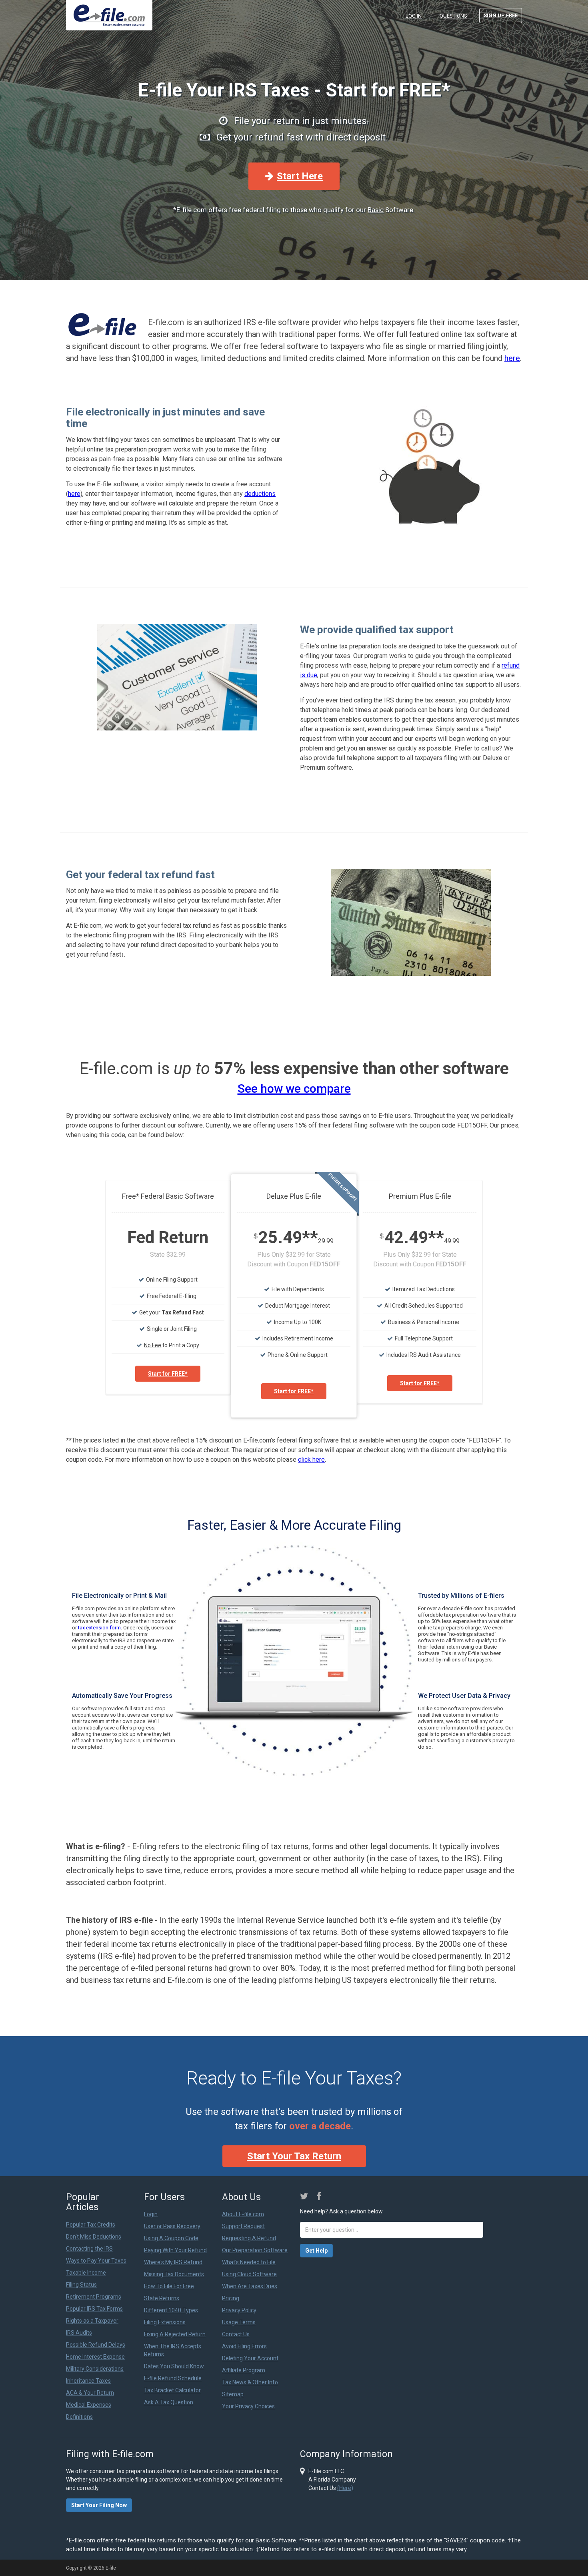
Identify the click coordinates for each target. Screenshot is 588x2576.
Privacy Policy (239, 2310)
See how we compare (294, 1088)
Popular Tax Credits (91, 2225)
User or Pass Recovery (172, 2226)
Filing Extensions (165, 2322)
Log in (414, 16)
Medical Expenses (89, 2405)
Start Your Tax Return (294, 2156)
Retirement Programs (94, 2297)
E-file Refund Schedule (173, 2378)
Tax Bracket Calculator (172, 2390)
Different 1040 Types (171, 2310)
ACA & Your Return (90, 2393)
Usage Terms (239, 2322)
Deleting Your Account (250, 2358)
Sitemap (233, 2394)
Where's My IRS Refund (173, 2262)
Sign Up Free (501, 15)
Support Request (243, 2226)
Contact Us (236, 2334)
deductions (260, 494)
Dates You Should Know (174, 2366)
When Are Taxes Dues (250, 2286)
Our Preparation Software (255, 2250)
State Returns (162, 2298)
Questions (453, 16)
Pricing (231, 2298)
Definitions (79, 2417)
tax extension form (99, 1628)
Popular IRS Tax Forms (94, 2309)
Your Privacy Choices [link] (248, 2406)
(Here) (345, 2488)
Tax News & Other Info (250, 2382)
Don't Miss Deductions (94, 2237)
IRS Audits (79, 2333)
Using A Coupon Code (171, 2238)
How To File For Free (169, 2286)
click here (311, 1460)
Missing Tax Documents (174, 2274)
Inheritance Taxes (88, 2381)
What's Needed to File (249, 2262)
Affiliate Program (244, 2370)
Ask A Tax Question (169, 2402)
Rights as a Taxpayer (92, 2321)
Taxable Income (86, 2273)
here (512, 358)
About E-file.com (243, 2214)
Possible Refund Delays (96, 2345)
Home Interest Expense (95, 2357)
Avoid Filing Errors (244, 2346)
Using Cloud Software (249, 2274)
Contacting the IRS (89, 2249)
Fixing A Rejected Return (175, 2334)
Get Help (316, 2251)
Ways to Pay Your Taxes (96, 2261)
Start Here (300, 176)
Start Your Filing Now (99, 2505)
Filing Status (81, 2285)
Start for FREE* (168, 1374)
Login (151, 2214)
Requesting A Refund (249, 2238)
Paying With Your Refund (175, 2250)
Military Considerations (95, 2369)
